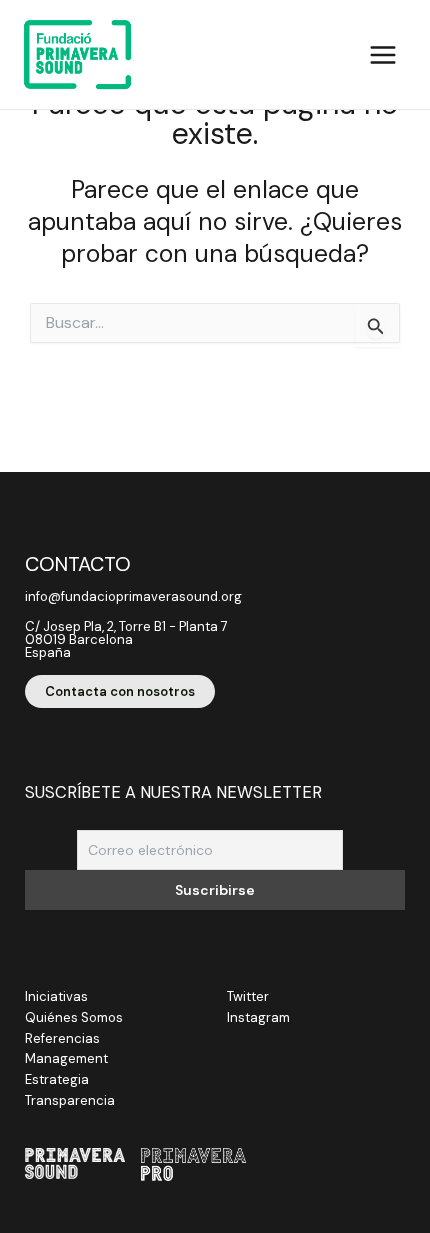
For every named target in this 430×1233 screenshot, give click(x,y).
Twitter (248, 996)
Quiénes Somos (74, 1017)
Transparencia (70, 1100)
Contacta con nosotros (120, 691)
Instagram (258, 1017)
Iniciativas (56, 996)
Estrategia (57, 1079)
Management (66, 1058)
